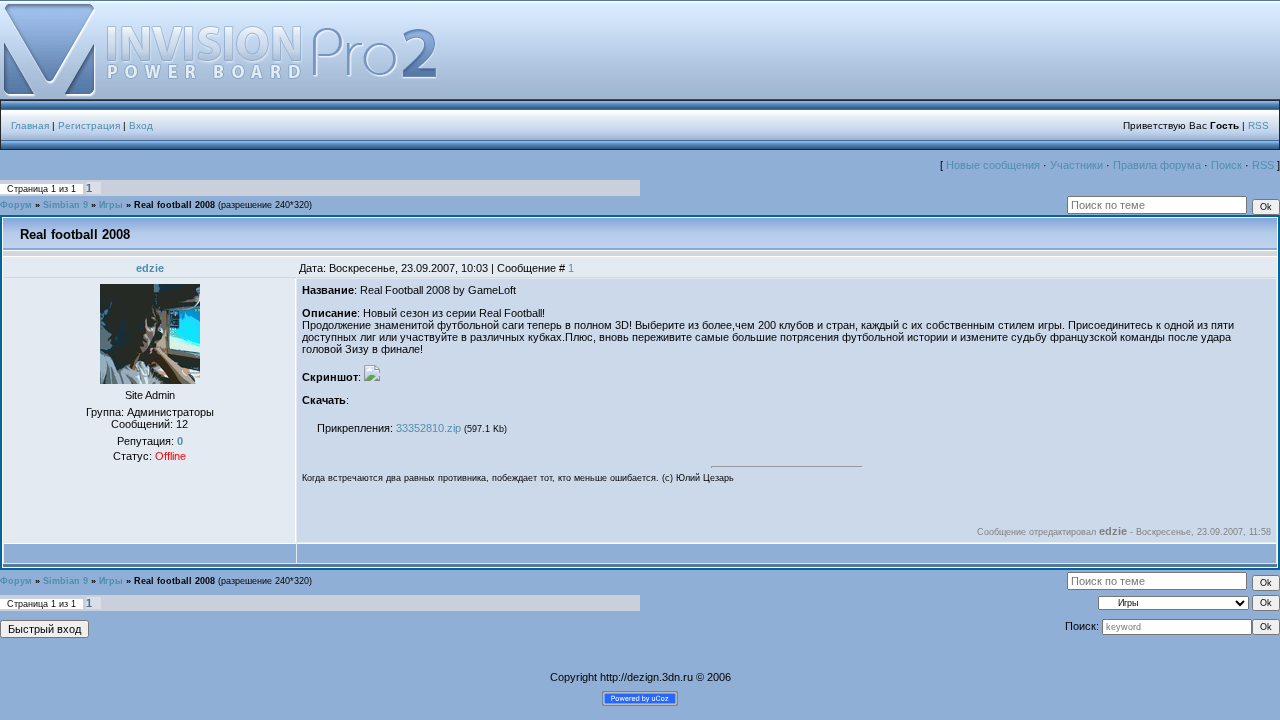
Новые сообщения (993, 165)
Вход (141, 125)
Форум (16, 205)
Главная (30, 125)
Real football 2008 (174, 205)
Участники (1076, 165)
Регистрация (89, 125)
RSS (1258, 125)
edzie (150, 268)
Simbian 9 (65, 205)
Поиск (1226, 165)
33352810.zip (428, 428)
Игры (111, 205)
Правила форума (1157, 165)
